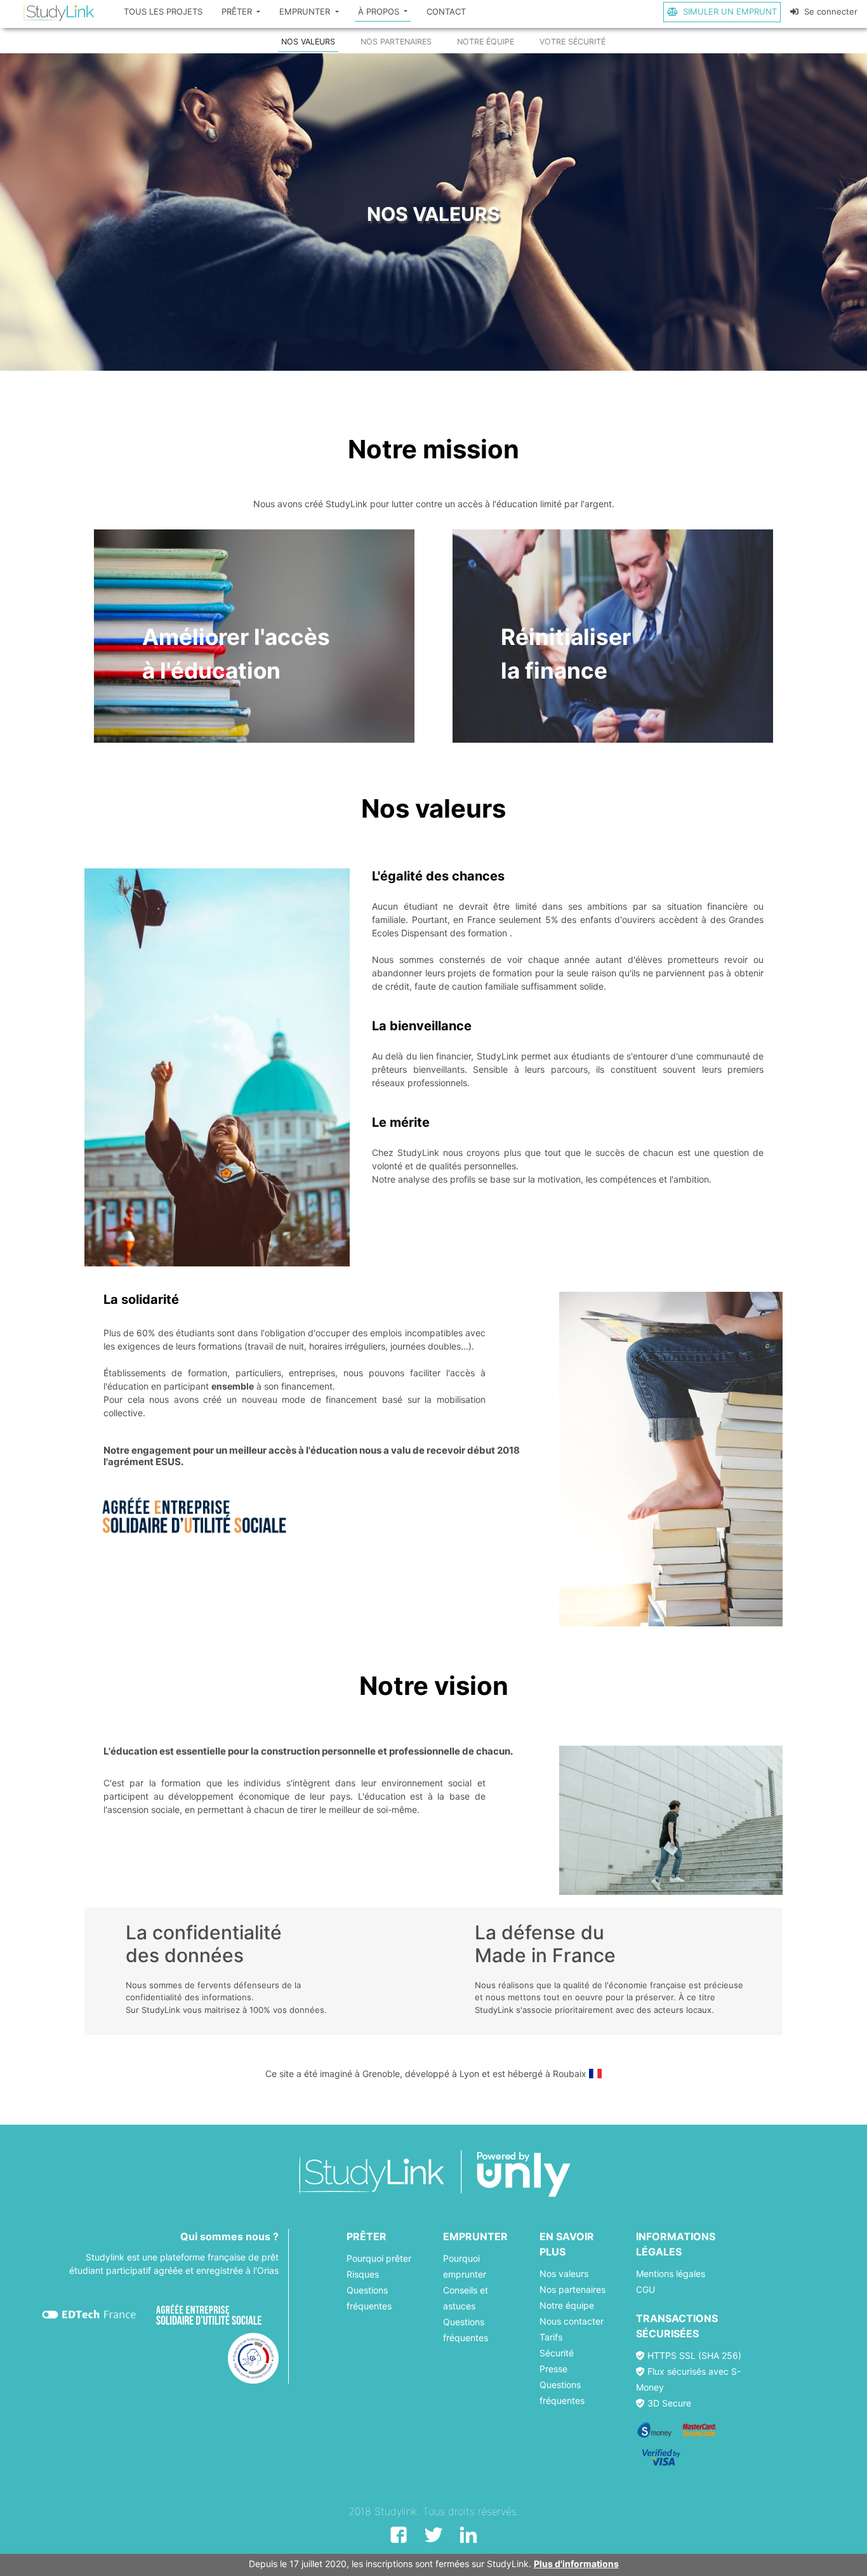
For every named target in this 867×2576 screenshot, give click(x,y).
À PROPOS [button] (380, 11)
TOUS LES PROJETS (163, 11)
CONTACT (446, 11)
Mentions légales (671, 2274)
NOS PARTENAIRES (396, 42)
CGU (645, 2289)
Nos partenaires (572, 2289)
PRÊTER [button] (238, 11)
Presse (553, 2369)
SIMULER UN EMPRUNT (729, 11)
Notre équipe (567, 2305)
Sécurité (557, 2353)
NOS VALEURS (308, 42)
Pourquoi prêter (379, 2258)
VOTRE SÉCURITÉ (572, 42)
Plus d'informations (576, 2564)
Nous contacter (572, 2321)
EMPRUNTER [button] (306, 11)
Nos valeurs (564, 2274)
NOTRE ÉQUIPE (486, 42)
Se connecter (830, 11)
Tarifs (551, 2337)
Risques (363, 2274)
